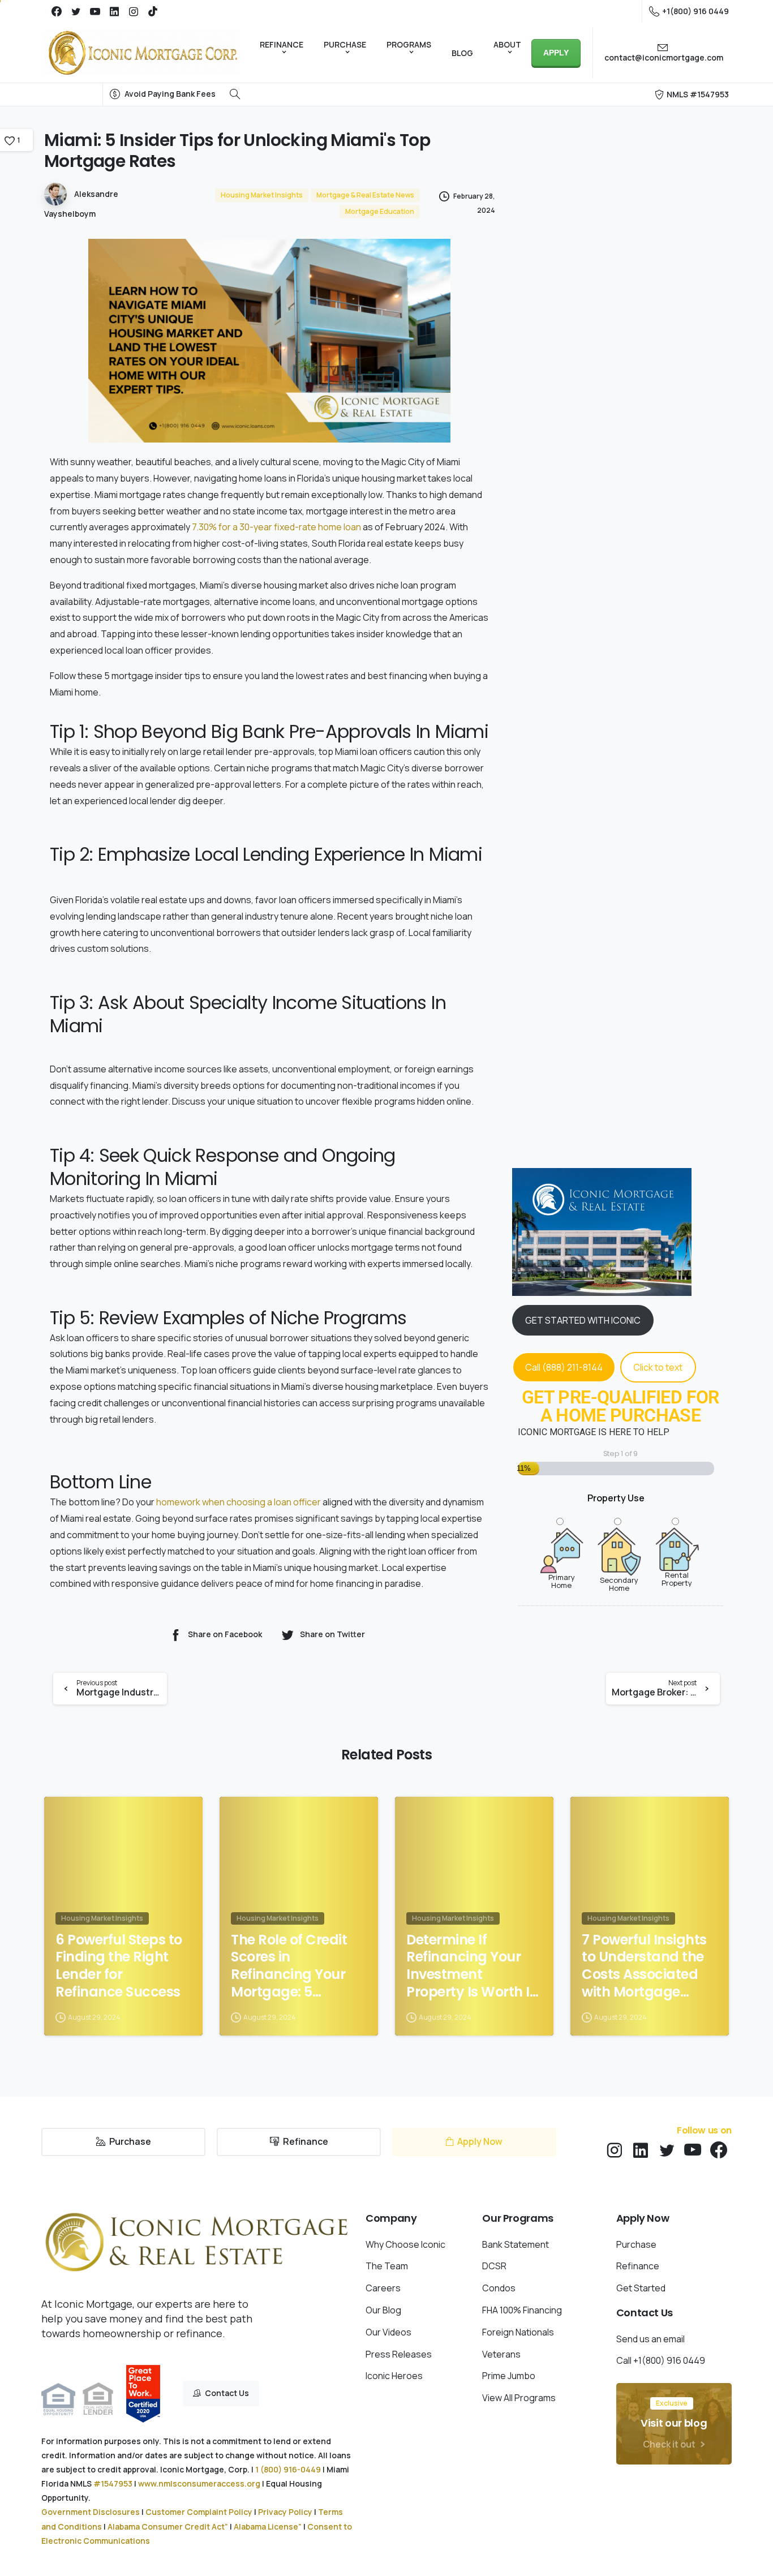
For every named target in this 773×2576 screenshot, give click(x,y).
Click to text (658, 1367)
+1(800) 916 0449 (695, 11)
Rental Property (677, 1578)
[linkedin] (114, 11)
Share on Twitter (332, 1635)
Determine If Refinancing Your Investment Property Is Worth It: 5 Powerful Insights (472, 1966)
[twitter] (76, 11)
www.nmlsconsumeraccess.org (199, 2483)
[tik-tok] (153, 11)
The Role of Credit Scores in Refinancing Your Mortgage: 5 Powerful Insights (289, 1966)
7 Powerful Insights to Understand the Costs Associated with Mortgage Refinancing (644, 1966)
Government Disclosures (91, 2512)
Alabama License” (268, 2526)
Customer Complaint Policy (199, 2512)
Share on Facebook (225, 1635)
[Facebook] (57, 11)
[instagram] (134, 11)
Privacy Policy (285, 2512)
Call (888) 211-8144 (564, 1367)
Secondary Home (619, 1583)
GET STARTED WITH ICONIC (583, 1320)
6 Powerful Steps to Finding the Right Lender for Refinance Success (119, 1966)
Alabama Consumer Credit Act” (168, 2526)
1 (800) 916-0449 (288, 2469)
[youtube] (95, 11)
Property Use (616, 1498)
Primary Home (562, 1581)
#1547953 (113, 2483)
